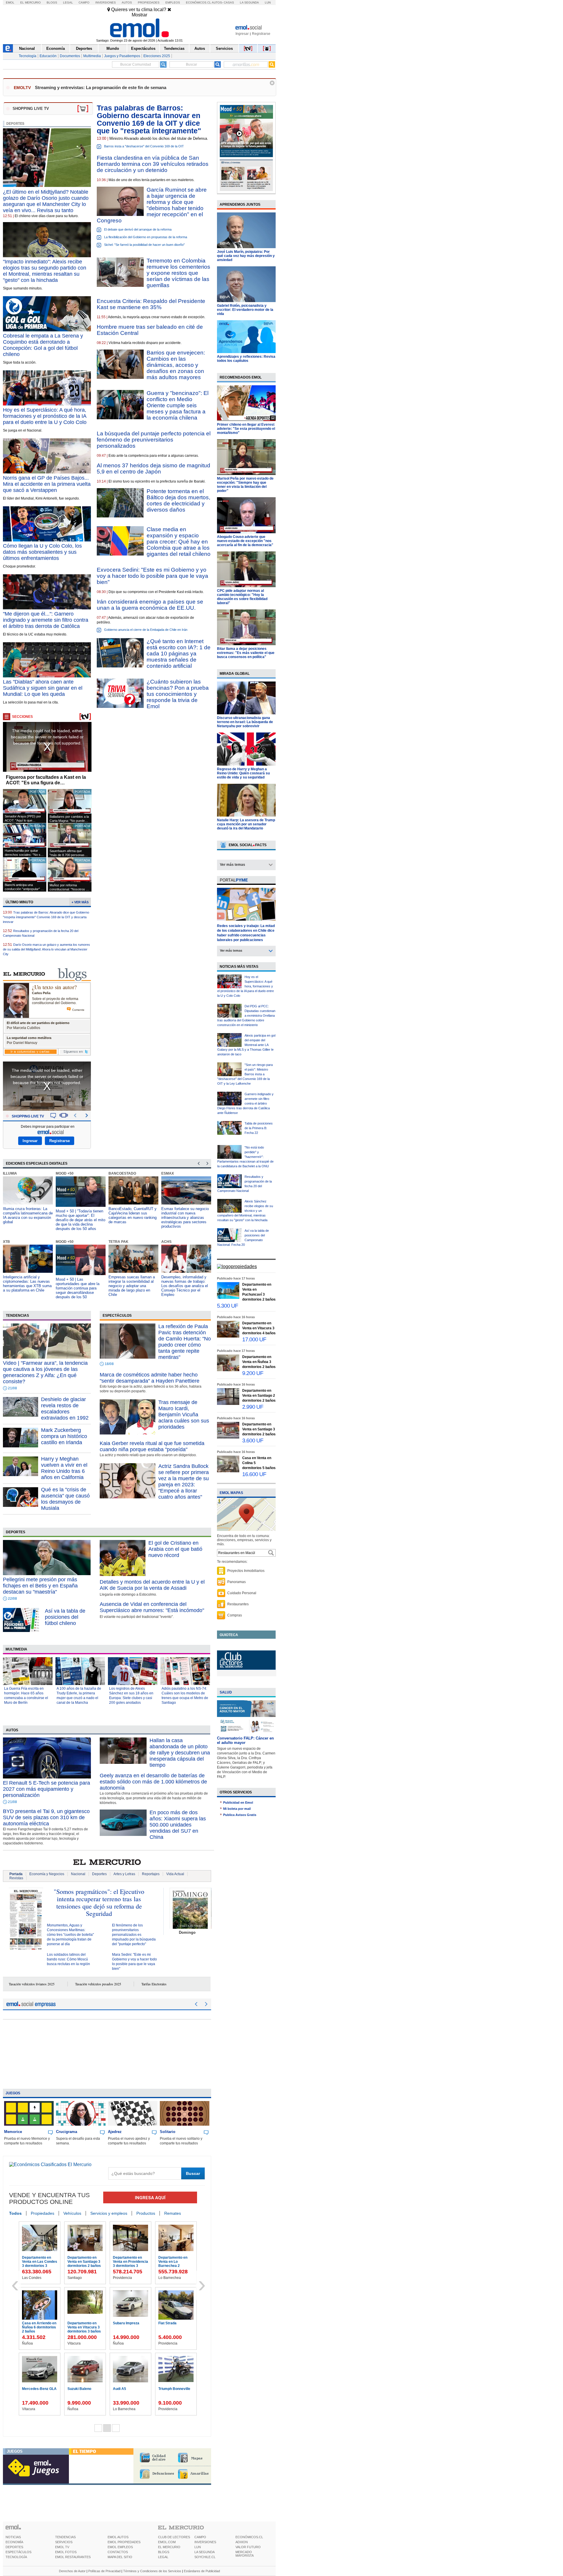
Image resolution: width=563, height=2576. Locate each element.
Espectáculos (143, 48)
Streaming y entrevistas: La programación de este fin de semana (101, 87)
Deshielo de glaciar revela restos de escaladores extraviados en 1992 (65, 1409)
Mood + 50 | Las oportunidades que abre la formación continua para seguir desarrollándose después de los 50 (78, 1288)
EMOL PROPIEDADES (124, 2542)
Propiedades (149, 2)
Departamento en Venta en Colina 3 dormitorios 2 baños (175, 2393)
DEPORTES (14, 2547)
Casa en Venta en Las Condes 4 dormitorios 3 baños (130, 2327)
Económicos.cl (199, 2)
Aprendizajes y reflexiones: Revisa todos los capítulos (246, 359)
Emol (10, 2)
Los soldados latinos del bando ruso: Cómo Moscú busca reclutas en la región (68, 1959)
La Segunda (249, 2)
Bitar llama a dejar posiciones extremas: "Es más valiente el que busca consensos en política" (246, 653)
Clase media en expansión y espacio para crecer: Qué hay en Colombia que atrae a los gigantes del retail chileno (179, 542)
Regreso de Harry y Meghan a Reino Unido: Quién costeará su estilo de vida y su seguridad (243, 773)
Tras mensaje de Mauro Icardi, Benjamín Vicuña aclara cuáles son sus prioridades (184, 1415)
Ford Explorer (124, 2258)
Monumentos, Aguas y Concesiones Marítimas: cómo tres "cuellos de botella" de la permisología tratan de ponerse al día (70, 1935)
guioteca (229, 1635)
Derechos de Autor (72, 2571)
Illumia (10, 1173)
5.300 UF (228, 1306)
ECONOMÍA (14, 2542)
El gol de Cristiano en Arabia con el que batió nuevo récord (175, 1549)
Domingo (187, 1932)
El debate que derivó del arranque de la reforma (138, 229)
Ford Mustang (79, 2258)
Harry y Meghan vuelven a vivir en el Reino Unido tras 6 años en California (64, 1468)
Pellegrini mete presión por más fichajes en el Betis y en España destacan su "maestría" (40, 1586)
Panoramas (236, 1582)
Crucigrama (67, 2132)
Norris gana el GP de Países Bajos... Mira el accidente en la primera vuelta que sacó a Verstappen (47, 484)
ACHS (166, 1242)
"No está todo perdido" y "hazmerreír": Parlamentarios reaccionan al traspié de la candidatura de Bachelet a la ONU (245, 1157)
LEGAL (163, 2557)
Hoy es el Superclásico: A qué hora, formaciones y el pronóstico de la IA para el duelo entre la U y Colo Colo (45, 416)
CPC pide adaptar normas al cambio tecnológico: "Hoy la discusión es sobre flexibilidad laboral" (242, 597)
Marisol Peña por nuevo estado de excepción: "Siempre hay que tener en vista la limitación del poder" (245, 485)
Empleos (173, 2)
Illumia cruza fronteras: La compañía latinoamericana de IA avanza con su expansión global (28, 1215)
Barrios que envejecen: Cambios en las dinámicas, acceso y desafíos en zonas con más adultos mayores (176, 365)
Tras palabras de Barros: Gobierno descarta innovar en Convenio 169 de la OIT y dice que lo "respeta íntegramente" (149, 119)
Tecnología (28, 56)
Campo (84, 2)
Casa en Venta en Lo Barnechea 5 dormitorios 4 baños (130, 2393)
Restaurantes (238, 1604)
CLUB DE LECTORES (174, 2537)
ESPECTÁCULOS (18, 2552)
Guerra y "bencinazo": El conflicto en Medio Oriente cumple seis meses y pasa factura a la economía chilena (178, 405)
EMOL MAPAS (231, 1493)
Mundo (113, 48)
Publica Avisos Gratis (240, 1815)
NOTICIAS (13, 2537)
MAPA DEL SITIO (120, 2557)
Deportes (84, 48)
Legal (68, 2)
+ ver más (80, 902)
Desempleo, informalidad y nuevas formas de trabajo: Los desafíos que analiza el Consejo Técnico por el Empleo (185, 1286)
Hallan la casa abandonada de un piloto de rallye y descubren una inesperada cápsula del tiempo (180, 1753)
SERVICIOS (64, 2542)
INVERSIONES (205, 2542)
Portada (16, 1874)
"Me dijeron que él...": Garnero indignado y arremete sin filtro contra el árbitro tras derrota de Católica (46, 620)
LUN (198, 2547)
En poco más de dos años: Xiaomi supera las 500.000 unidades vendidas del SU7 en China (178, 1825)
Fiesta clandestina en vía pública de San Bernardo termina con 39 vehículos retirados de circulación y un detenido (153, 164)
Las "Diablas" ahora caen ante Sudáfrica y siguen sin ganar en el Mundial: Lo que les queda (43, 688)
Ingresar (242, 34)
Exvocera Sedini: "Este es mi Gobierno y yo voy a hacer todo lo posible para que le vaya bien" (152, 576)
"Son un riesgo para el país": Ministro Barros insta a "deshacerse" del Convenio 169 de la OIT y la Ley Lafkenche (245, 1074)
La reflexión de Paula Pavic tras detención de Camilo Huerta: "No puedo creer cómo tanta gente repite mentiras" (185, 1342)
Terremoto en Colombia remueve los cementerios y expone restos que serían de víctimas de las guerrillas (178, 273)
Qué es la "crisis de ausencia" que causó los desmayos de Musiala (65, 1499)
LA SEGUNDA (205, 2552)
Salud (226, 1692)
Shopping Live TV (28, 1116)
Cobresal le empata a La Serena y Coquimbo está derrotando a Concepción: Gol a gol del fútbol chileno (43, 345)
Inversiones (106, 2)
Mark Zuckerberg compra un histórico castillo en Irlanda (64, 1436)
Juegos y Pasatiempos (122, 56)
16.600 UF (254, 1474)
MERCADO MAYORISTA (245, 2554)
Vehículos (72, 2213)
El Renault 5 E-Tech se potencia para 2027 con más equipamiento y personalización (46, 1789)
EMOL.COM (167, 2542)
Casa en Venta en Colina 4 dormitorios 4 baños (39, 2393)
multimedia (16, 1649)
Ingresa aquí (150, 2198)
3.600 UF (253, 1441)
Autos (127, 2)
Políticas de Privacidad (104, 2571)
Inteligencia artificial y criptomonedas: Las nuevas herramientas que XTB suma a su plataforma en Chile (27, 1284)
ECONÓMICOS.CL (249, 2537)
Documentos (70, 56)
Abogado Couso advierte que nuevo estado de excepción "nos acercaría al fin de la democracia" (245, 541)
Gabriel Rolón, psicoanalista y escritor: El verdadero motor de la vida (245, 310)
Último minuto (19, 902)
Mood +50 (65, 1173)
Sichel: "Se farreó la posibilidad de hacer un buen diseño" (144, 245)
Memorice (13, 2132)
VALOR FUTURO (248, 2547)
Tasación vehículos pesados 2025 (98, 1984)
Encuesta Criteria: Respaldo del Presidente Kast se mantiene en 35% (151, 304)
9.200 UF (253, 1373)
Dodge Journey (35, 2323)
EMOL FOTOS (66, 2552)
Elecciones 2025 (157, 56)
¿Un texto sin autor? (54, 987)
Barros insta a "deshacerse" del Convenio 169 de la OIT (144, 146)
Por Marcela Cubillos (23, 1028)
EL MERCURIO (169, 2547)
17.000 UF (254, 1339)
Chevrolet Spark (36, 2258)
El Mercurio (30, 2)
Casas (229, 2)
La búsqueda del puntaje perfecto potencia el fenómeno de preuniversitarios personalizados (154, 440)
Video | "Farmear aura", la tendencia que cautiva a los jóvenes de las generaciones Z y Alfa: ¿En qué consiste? (45, 1372)
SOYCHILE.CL (205, 2557)
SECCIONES (22, 717)
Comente (78, 1010)
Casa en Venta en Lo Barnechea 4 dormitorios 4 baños (175, 2327)
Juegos (13, 2093)
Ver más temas (233, 865)
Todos (15, 2213)
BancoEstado (122, 1173)
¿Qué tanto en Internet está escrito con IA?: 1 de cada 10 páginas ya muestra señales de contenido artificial (179, 654)
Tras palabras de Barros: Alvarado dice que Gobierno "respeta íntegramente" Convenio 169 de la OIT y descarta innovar (46, 917)
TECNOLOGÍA (16, 2557)
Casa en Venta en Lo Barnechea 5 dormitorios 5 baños (84, 2393)
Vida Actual (175, 1874)
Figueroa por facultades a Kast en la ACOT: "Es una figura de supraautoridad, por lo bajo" (46, 780)
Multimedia (92, 56)
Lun (268, 2)
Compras (235, 1615)
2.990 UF (253, 1407)
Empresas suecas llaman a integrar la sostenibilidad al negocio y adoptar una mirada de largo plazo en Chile (132, 1286)
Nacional (27, 48)
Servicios (224, 48)
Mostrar (139, 15)
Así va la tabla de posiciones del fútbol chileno (65, 1617)
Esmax (168, 1173)
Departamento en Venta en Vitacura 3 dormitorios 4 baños (259, 1328)
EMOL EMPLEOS (120, 2547)
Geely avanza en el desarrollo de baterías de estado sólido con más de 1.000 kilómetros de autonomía (153, 1782)
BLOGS (164, 2552)
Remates (173, 2213)
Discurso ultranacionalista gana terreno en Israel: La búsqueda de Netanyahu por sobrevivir (245, 722)
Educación (48, 56)
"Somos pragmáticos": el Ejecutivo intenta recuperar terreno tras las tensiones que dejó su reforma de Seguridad (99, 1902)
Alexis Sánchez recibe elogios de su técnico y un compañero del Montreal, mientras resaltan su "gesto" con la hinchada (245, 1211)
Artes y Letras (124, 1874)
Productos (146, 2213)
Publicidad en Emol (238, 1802)
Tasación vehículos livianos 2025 (32, 1984)
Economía (56, 48)
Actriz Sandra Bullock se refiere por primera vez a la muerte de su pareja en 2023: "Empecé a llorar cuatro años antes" (184, 1482)
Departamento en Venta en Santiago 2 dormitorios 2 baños (259, 1396)
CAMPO (200, 2537)
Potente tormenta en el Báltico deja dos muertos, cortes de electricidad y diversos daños (178, 500)
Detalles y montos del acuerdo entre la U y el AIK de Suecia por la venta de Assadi (152, 1585)
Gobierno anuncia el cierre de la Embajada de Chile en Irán (146, 630)
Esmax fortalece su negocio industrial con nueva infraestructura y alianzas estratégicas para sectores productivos (185, 1218)
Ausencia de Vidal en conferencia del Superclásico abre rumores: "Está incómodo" (152, 1607)
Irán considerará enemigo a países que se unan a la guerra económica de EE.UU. (150, 605)
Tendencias (174, 48)
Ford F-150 (167, 2258)
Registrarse (261, 34)
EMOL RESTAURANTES (73, 2557)
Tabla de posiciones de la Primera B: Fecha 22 (259, 1128)
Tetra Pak (118, 1242)
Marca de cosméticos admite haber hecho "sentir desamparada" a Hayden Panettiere (150, 1378)
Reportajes (151, 1874)
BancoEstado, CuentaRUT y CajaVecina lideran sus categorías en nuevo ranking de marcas (133, 1215)
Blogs (52, 2)
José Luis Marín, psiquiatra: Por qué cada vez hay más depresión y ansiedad (246, 256)
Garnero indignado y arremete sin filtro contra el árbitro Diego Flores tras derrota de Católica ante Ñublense (245, 1103)
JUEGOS (15, 2451)
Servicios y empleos (109, 2213)
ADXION (242, 2542)
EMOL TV (62, 2547)
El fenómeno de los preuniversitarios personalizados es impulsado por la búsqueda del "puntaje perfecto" (134, 1935)
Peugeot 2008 (79, 2323)
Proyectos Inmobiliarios (246, 1571)
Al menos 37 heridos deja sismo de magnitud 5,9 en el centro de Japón (154, 468)
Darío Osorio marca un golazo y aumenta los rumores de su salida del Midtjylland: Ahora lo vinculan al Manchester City (46, 949)
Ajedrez (115, 2132)
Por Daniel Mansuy (22, 1043)
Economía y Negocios (47, 1874)
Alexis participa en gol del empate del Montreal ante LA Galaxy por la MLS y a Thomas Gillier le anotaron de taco (246, 1045)
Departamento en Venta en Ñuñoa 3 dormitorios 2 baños (259, 1362)
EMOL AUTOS (118, 2537)
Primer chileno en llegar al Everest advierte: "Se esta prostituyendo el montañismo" (246, 429)
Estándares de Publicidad (202, 2571)
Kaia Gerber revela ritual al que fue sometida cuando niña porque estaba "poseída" (152, 1446)
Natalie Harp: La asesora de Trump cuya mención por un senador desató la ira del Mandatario (246, 824)
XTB (6, 1242)
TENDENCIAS (65, 2537)
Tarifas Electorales (154, 1984)
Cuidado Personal (242, 1593)
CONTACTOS (118, 2552)
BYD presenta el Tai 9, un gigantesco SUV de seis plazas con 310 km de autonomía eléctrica (46, 1817)
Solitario (168, 2132)
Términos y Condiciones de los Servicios (152, 2571)
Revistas (16, 1878)
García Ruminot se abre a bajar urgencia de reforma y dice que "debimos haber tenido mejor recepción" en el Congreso (152, 205)
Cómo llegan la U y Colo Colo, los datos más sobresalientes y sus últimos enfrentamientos (42, 552)
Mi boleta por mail (237, 1809)
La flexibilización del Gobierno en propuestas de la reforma (146, 237)
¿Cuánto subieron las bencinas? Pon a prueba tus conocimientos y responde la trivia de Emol (178, 694)
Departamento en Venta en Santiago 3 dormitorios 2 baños (259, 1429)
